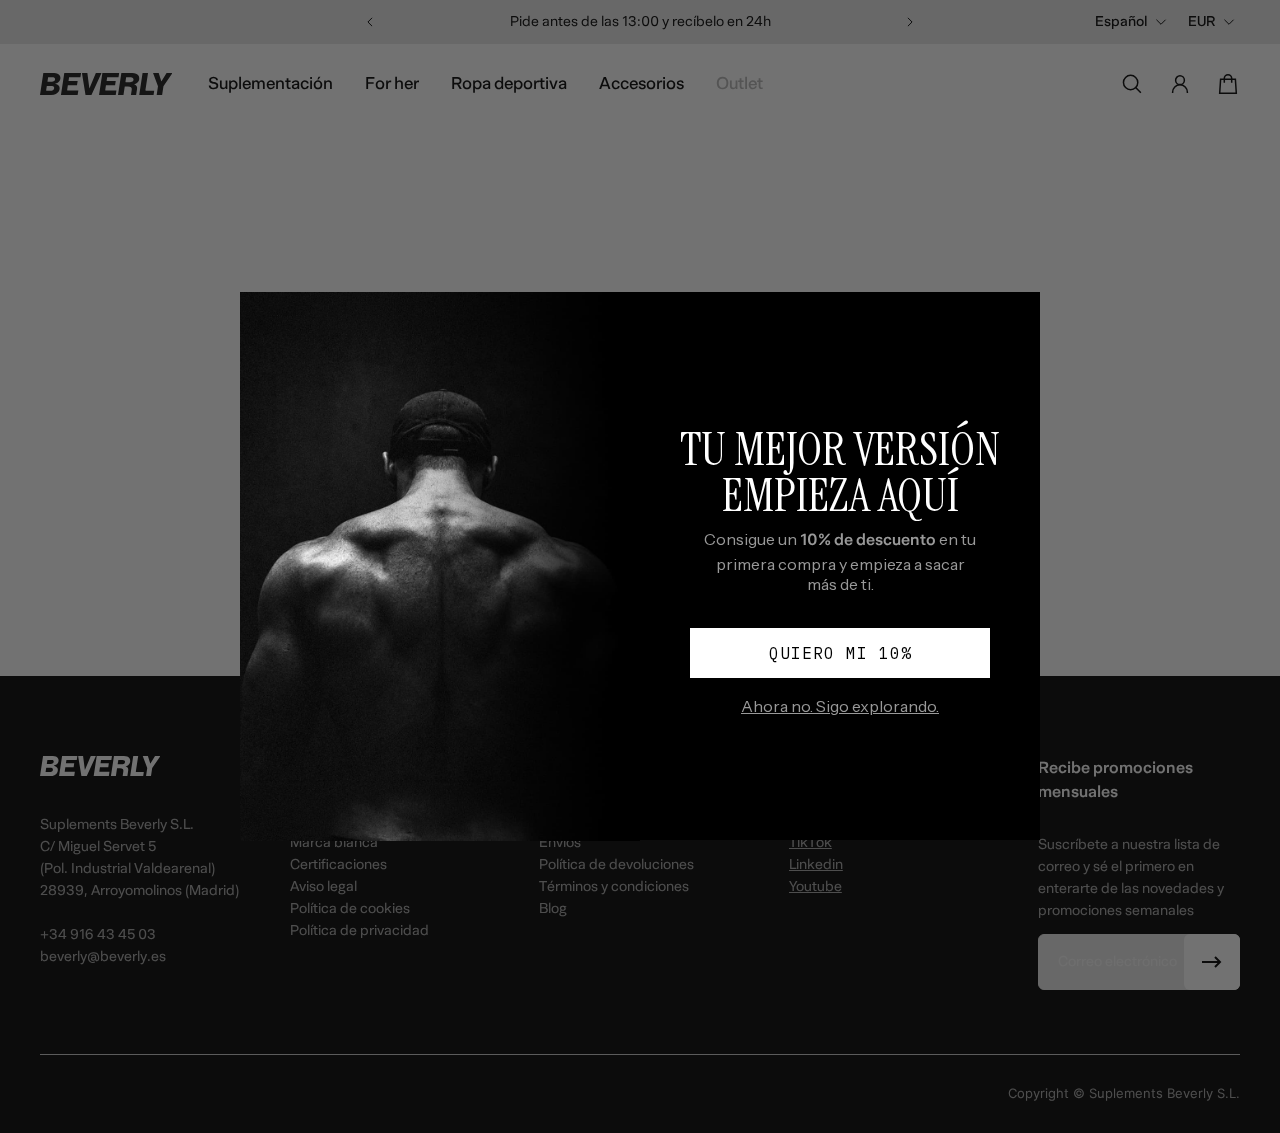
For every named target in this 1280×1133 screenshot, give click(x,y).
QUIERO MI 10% (840, 653)
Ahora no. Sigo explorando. (840, 706)
